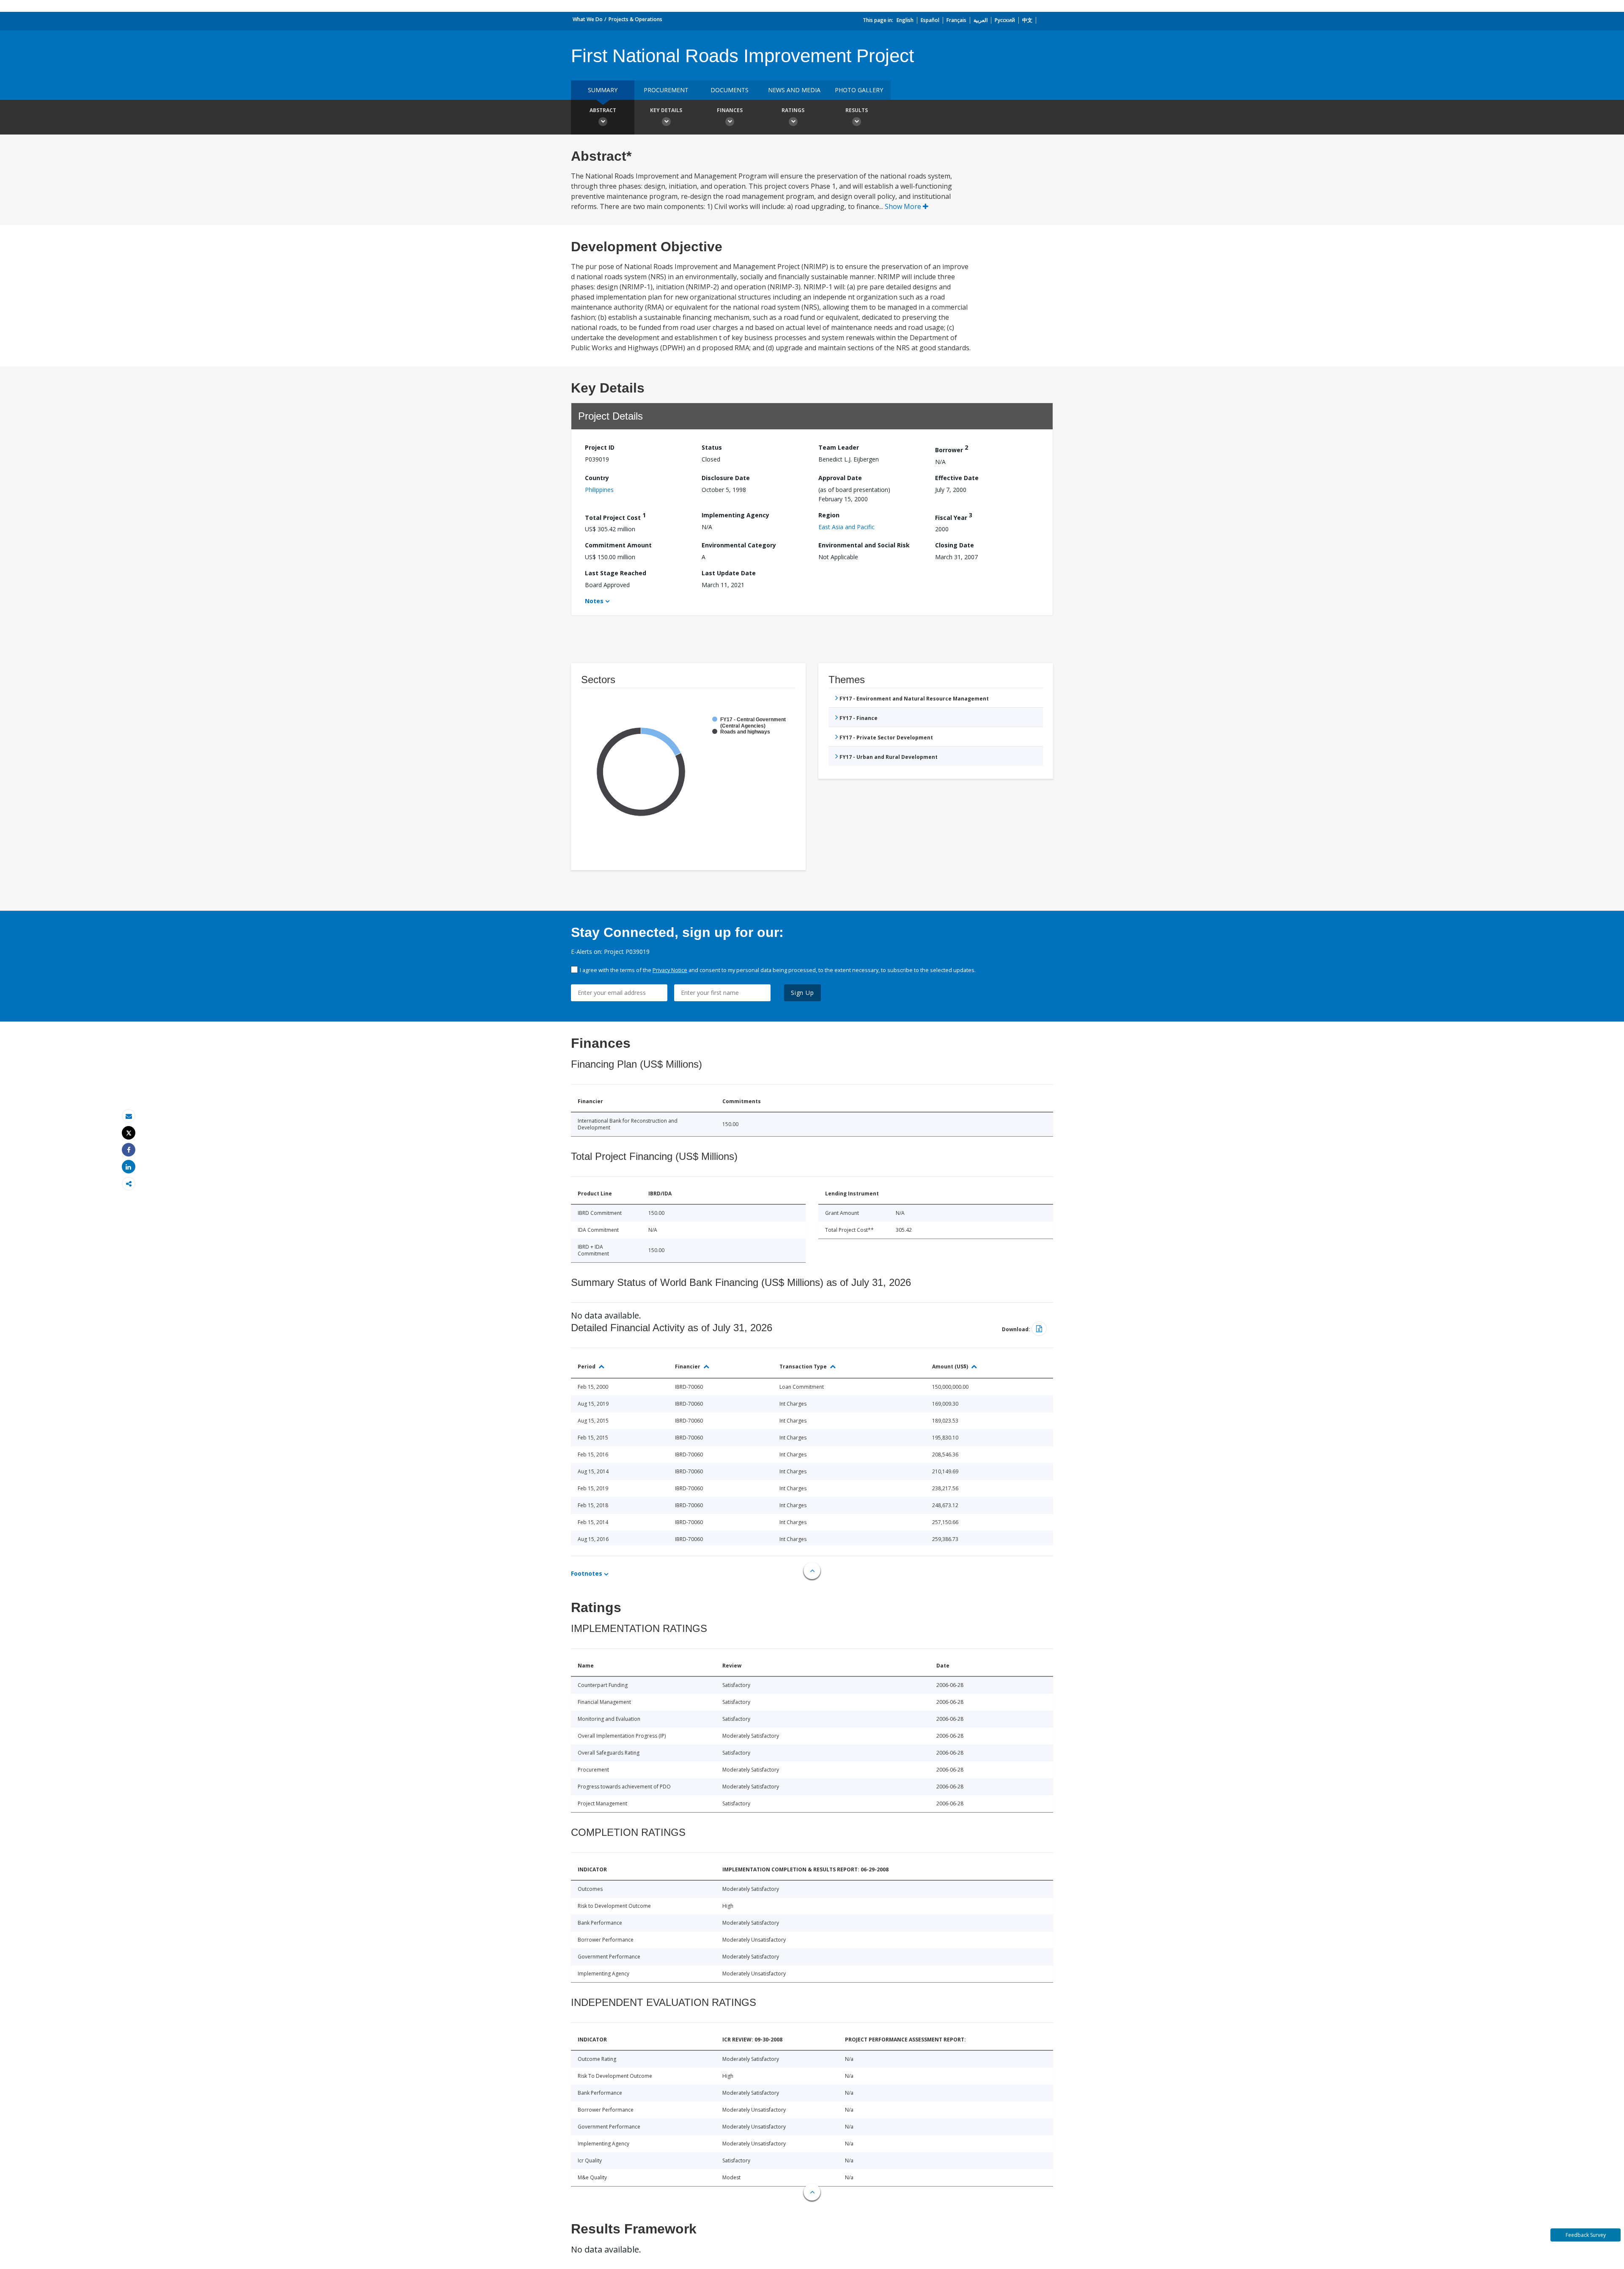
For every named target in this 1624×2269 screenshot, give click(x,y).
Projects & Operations (635, 19)
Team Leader (839, 447)
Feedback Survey (1586, 2235)
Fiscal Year (954, 516)
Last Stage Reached (616, 573)
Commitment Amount (618, 545)
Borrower (952, 449)
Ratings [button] (793, 110)
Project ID (600, 447)
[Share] (129, 1150)
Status (712, 447)
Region (829, 515)
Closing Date (955, 545)
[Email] (129, 1116)
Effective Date (957, 478)
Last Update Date (729, 573)
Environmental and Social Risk (864, 545)
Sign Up (802, 993)
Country (597, 478)
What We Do (588, 19)
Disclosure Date (726, 478)
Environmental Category (739, 545)
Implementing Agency (735, 515)
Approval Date (840, 478)
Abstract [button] (603, 110)
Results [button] (857, 110)
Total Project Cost (615, 516)
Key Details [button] (666, 110)
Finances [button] (730, 110)
